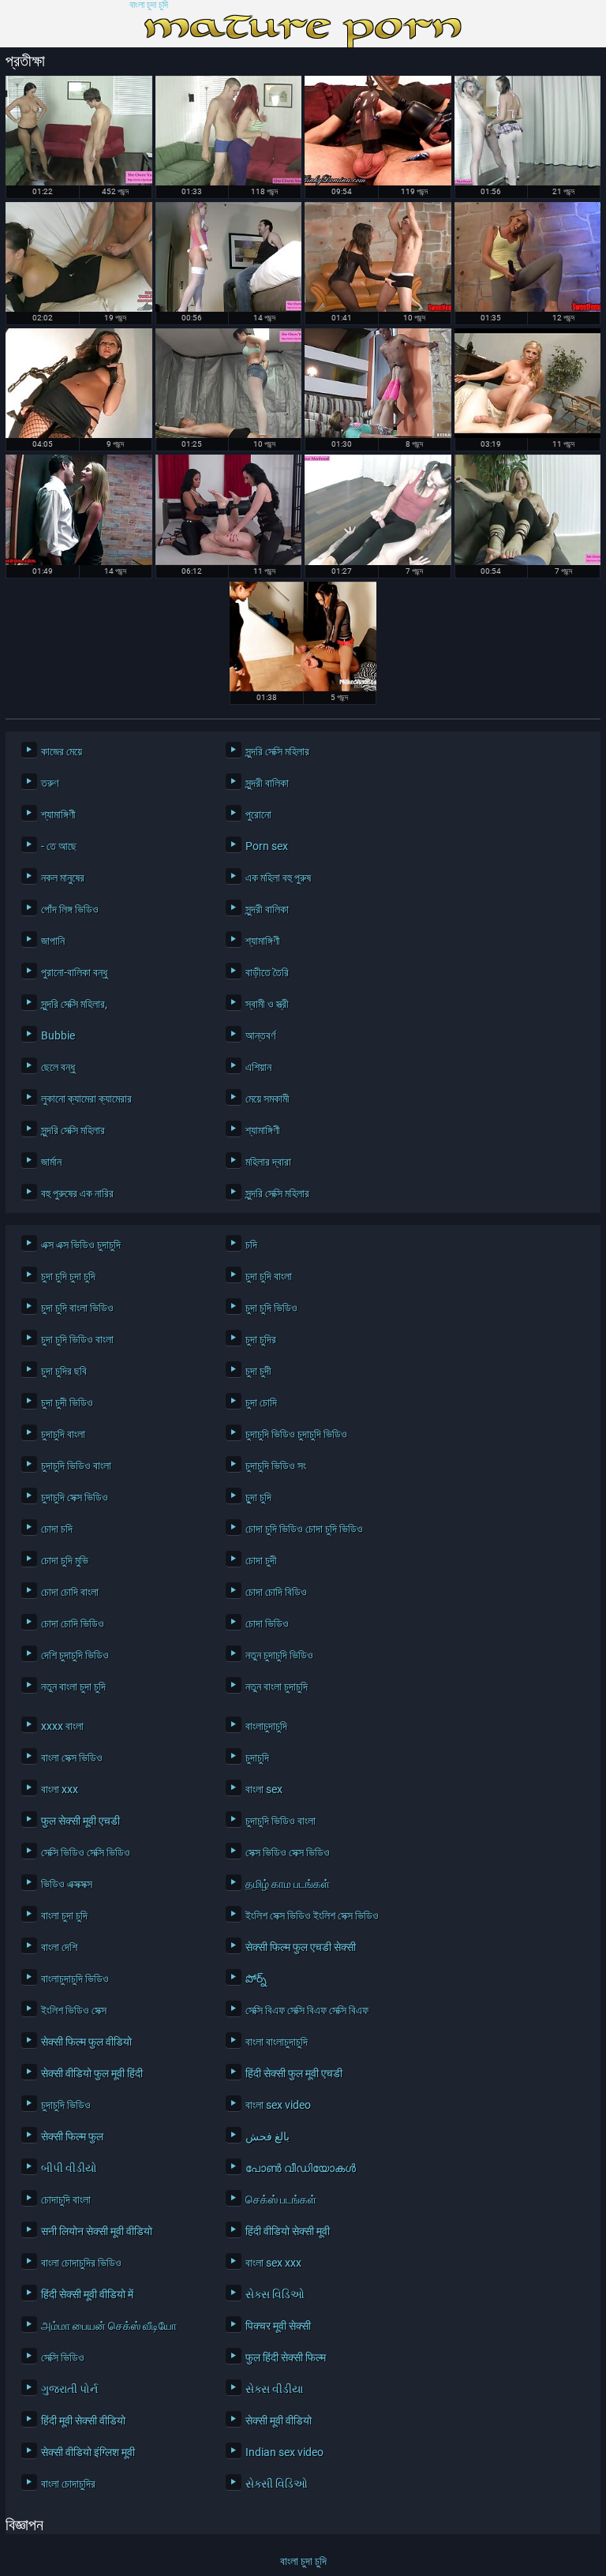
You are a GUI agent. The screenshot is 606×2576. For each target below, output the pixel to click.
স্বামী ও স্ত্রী (267, 1004)
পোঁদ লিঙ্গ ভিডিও (70, 909)
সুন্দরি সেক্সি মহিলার (277, 751)
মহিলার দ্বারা (268, 1162)
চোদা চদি (57, 1529)
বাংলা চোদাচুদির (68, 2484)
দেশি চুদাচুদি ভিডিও (75, 1655)
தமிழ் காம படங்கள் (288, 1884)
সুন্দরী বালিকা (267, 783)
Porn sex (267, 846)
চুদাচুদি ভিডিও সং (276, 1466)
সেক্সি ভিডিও (63, 2357)
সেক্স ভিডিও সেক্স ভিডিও (288, 1852)
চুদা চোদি (261, 1402)
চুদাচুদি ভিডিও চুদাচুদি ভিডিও (296, 1434)
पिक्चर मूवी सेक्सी (278, 2326)
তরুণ (50, 783)
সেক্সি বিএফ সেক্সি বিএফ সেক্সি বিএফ (307, 2010)
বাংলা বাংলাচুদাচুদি (277, 2042)
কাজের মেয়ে (62, 751)
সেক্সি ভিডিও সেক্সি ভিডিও (86, 1852)
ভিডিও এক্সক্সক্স (67, 1884)
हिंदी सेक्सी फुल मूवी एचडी (294, 2073)
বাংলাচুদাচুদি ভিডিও (75, 1979)
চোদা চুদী (261, 1560)
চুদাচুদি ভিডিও (66, 2105)
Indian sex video (284, 2452)
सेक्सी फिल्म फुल (72, 2136)
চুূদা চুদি (258, 1497)
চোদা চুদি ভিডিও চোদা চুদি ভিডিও (304, 1529)
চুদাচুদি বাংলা (63, 1434)
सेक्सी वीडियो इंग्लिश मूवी (88, 2452)
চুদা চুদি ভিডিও (271, 1308)
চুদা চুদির (261, 1339)
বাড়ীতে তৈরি (267, 972)
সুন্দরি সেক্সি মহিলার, (74, 1004)
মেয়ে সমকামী (267, 1099)
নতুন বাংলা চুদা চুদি (73, 1687)
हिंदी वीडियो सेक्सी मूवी (288, 2231)
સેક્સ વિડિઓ (275, 2294)
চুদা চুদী (258, 1371)
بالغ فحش (267, 2136)
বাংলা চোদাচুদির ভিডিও (81, 2263)
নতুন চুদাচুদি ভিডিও (279, 1655)
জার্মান (51, 1162)
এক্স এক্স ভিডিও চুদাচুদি (81, 1245)
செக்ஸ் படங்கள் (281, 2200)
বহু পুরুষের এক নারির (77, 1193)
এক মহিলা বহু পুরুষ (278, 878)
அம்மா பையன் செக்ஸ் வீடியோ (109, 2326)
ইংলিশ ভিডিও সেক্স (74, 2010)
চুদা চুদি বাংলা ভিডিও (77, 1308)
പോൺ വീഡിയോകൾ (301, 2168)
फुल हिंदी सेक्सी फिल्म (286, 2357)
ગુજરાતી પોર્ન (69, 2389)
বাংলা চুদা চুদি (149, 5)
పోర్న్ (256, 1979)
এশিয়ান (258, 1067)
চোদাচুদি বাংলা (66, 2200)
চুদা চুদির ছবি (64, 1371)
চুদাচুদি (257, 1758)
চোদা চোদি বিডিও (276, 1592)
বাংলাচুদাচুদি (266, 1726)
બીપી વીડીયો (69, 2168)
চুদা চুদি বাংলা (269, 1276)
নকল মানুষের (63, 878)
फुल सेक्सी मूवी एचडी (80, 1821)
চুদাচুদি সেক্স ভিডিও (75, 1497)
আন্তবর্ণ (260, 1035)
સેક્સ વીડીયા (274, 2389)
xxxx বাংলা (62, 1726)
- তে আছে (59, 846)
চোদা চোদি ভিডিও (73, 1623)
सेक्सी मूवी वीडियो (279, 2421)
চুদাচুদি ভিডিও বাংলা (76, 1466)
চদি (251, 1245)
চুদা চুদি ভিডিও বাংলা (77, 1339)
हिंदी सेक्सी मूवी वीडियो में (87, 2294)
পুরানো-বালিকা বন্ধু (74, 972)
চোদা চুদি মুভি (65, 1560)
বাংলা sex (264, 1789)
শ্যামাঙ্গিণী (58, 814)
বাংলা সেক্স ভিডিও (72, 1758)
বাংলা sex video (278, 2105)
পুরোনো (258, 814)
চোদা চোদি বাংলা (70, 1592)
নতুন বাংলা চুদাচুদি (277, 1687)
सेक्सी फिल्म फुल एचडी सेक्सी (301, 1947)
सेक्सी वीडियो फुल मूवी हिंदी (92, 2073)
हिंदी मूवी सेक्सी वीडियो (83, 2421)
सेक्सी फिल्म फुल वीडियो (86, 2042)
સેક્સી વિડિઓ (277, 2484)
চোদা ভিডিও (267, 1623)
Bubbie (58, 1035)
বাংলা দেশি (59, 1947)
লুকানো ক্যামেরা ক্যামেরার (86, 1099)
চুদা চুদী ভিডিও (67, 1402)
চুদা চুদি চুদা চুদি (68, 1276)
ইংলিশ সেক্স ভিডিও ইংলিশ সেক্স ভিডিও (312, 1915)
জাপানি (53, 941)
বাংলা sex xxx (273, 2263)
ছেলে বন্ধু (58, 1067)
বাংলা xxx (60, 1789)
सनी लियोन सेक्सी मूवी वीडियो (97, 2231)
